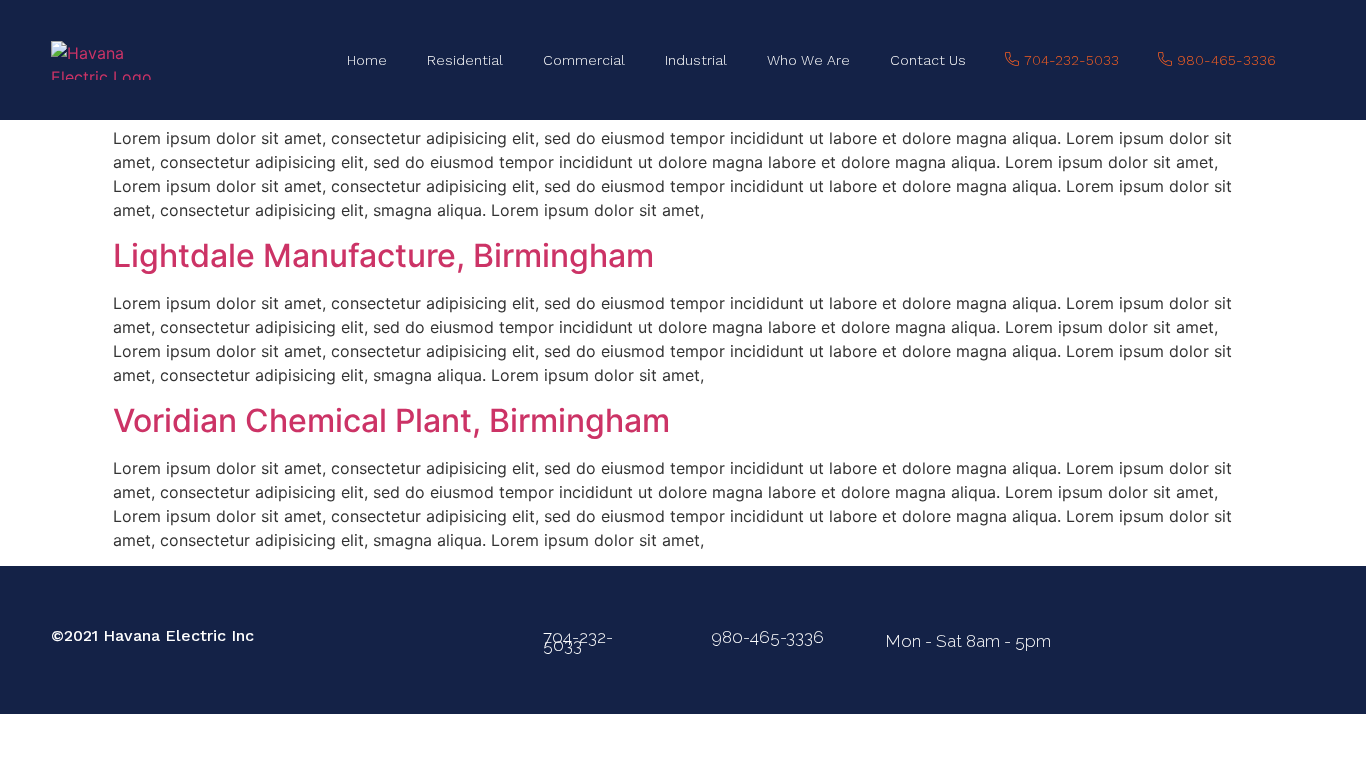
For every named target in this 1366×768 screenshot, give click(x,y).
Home (367, 60)
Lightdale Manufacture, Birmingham (383, 255)
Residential (465, 60)
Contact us (928, 60)
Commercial (584, 60)
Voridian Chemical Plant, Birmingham (391, 420)
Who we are (808, 60)
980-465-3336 (767, 637)
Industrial (696, 60)
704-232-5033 (578, 641)
